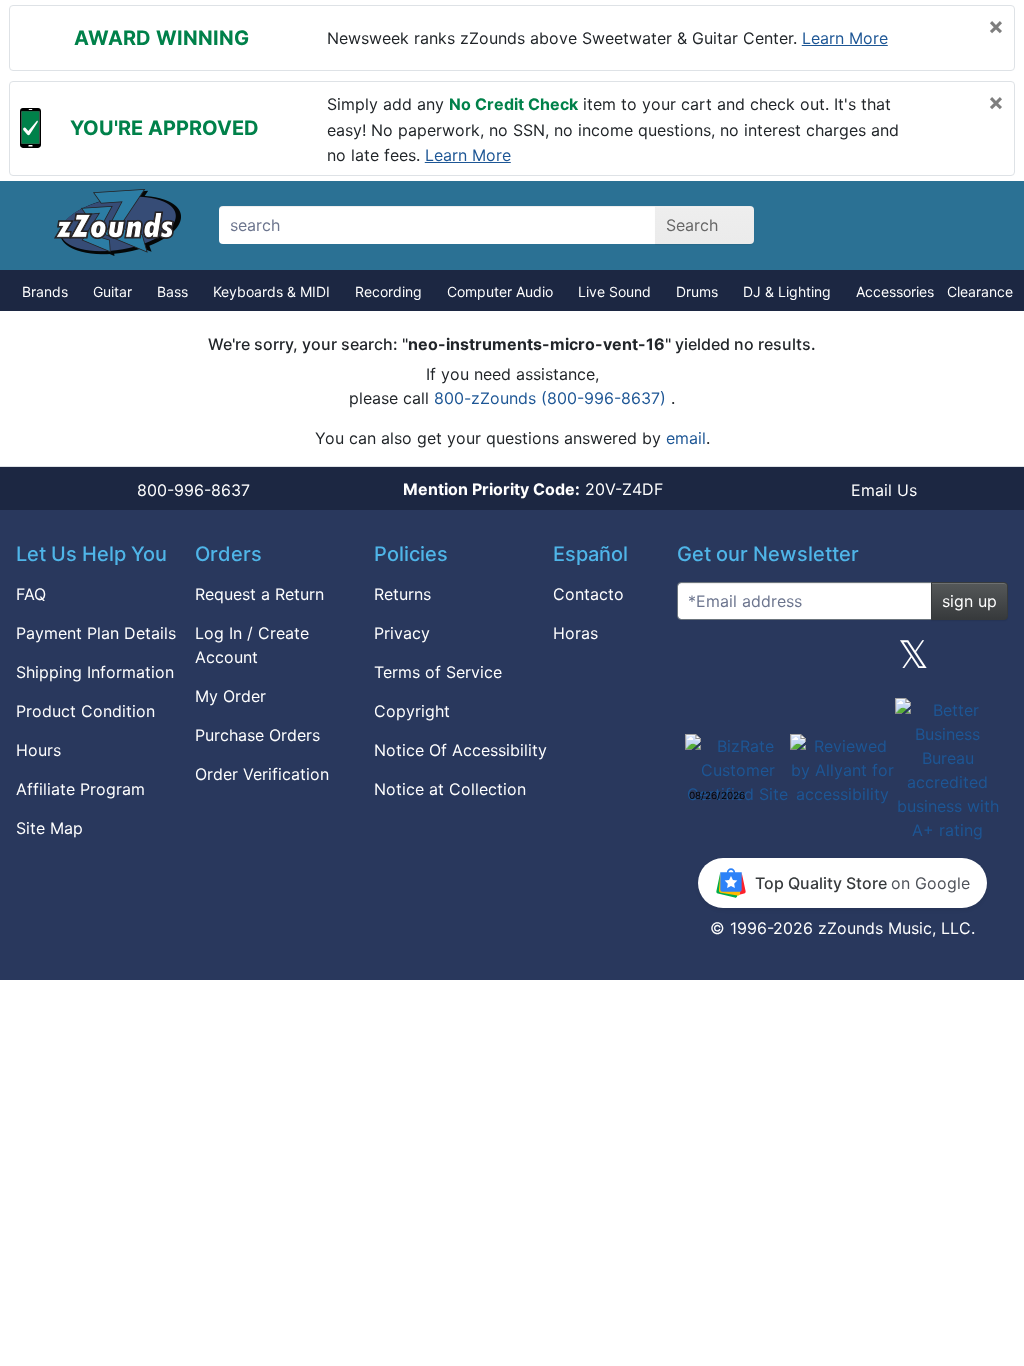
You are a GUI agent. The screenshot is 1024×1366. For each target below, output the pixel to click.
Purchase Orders (257, 735)
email (686, 438)
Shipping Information (95, 672)
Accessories (895, 291)
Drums (697, 291)
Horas (575, 633)
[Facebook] (771, 662)
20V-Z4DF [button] (533, 489)
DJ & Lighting (787, 291)
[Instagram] (842, 662)
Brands (45, 291)
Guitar (112, 291)
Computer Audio (500, 291)
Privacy (402, 633)
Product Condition (85, 711)
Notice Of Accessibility (460, 750)
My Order (230, 696)
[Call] (969, 226)
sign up (969, 601)
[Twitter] (913, 662)
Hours (38, 750)
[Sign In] (899, 225)
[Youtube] (985, 662)
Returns (402, 594)
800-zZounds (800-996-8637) (552, 398)
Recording (388, 291)
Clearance (980, 291)
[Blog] (700, 662)
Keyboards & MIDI (271, 291)
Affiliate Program (80, 789)
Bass (172, 291)
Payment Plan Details (96, 633)
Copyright (412, 711)
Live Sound (614, 291)
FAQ (31, 594)
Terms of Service (438, 672)
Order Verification (262, 774)
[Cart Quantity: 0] (829, 225)
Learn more (845, 38)
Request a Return (259, 594)
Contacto (588, 594)
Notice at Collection (450, 789)
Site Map (49, 828)
